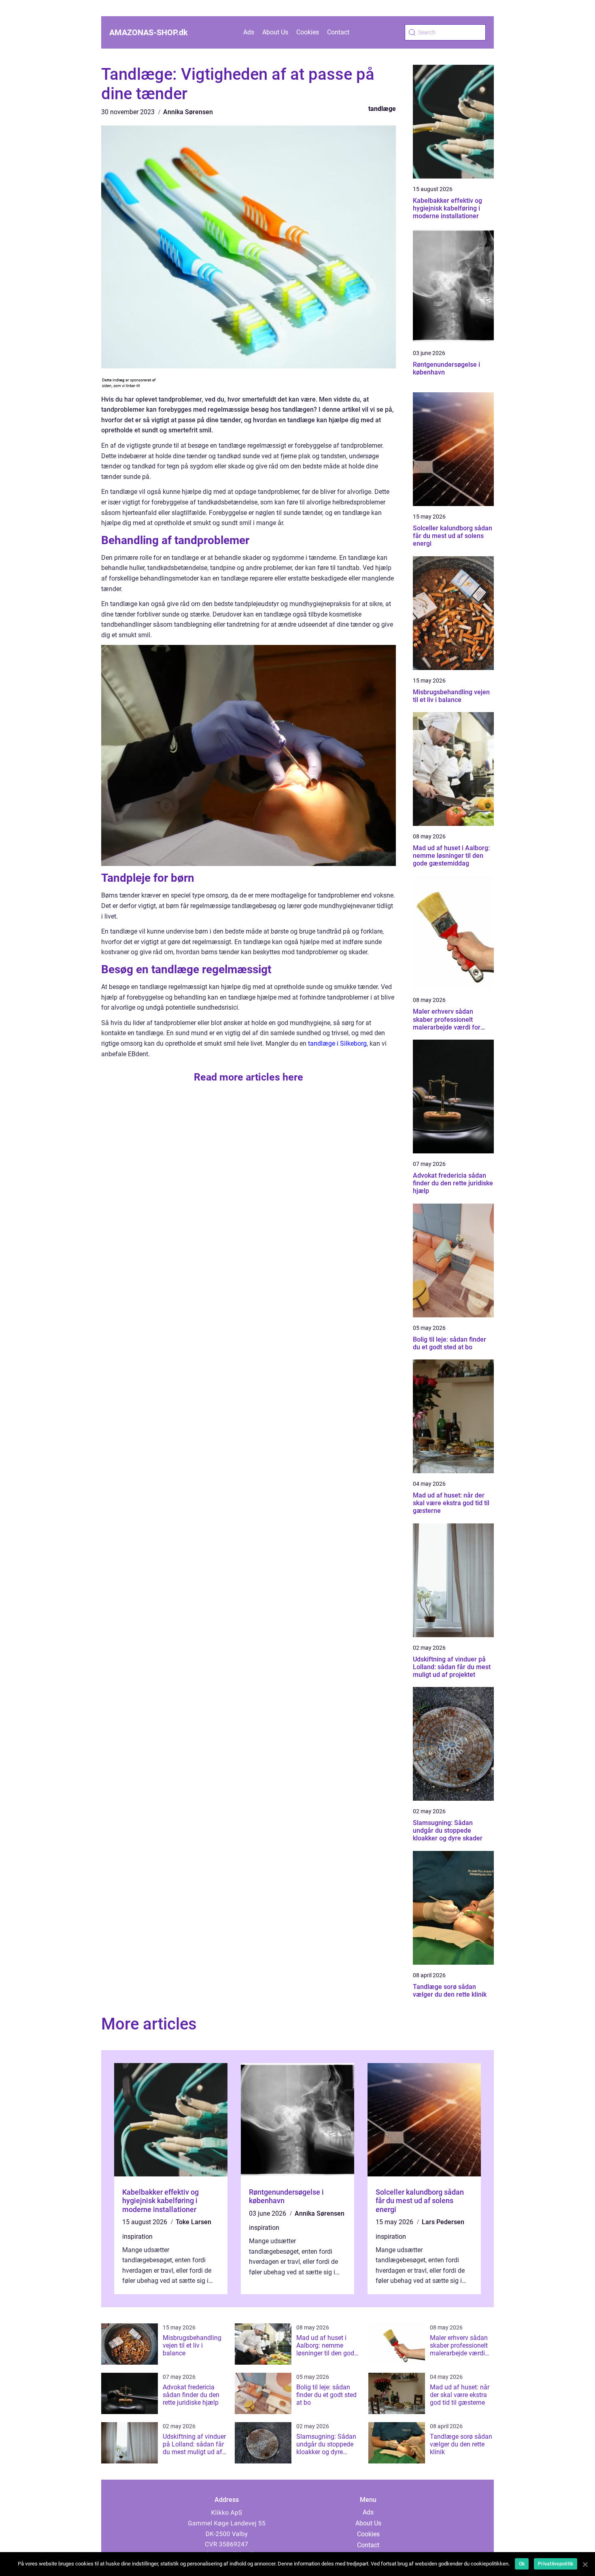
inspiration (137, 2237)
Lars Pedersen (443, 2222)
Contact (338, 32)
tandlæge (382, 109)
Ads (249, 32)
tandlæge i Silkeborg (337, 1043)
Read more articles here (249, 1077)
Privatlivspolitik (556, 2564)
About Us (275, 32)
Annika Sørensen (188, 112)
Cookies (308, 32)
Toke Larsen (193, 2222)
